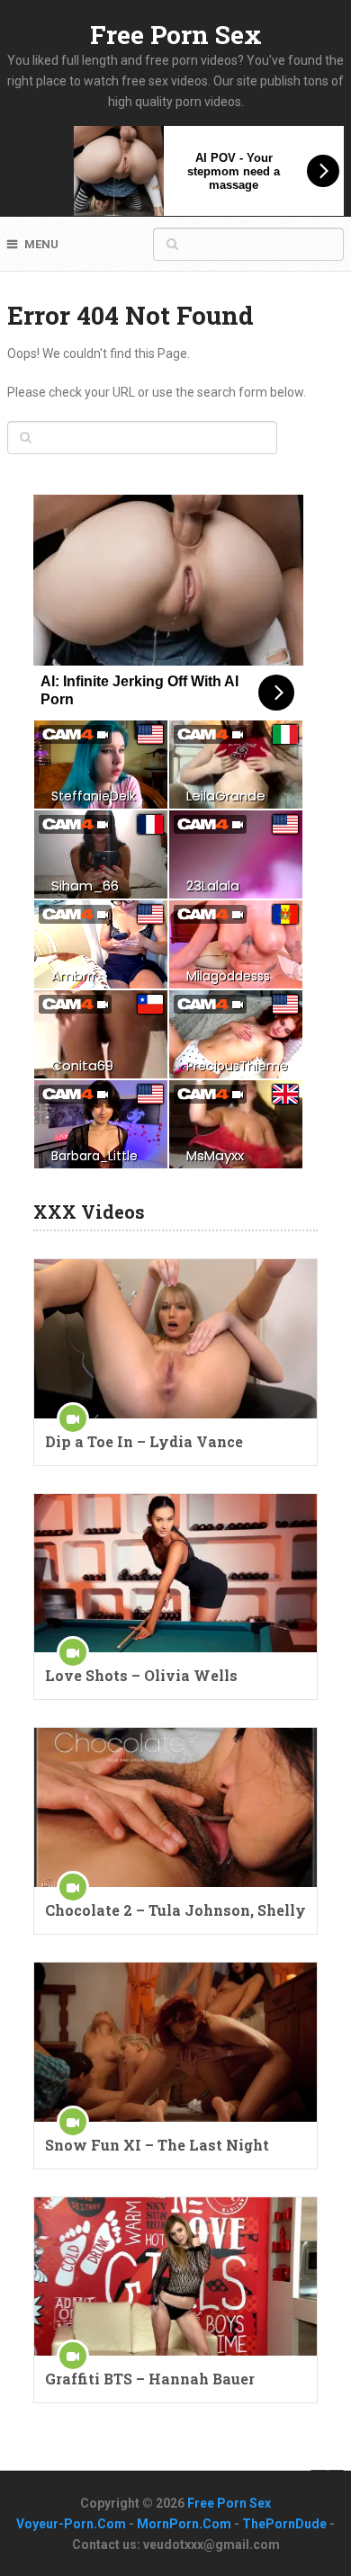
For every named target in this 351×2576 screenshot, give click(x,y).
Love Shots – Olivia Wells (141, 1675)
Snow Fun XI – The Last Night (157, 2145)
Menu (41, 244)
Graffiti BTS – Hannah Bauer (150, 2379)
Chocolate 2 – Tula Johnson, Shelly (175, 1910)
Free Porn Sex (176, 35)
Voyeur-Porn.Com (71, 2524)
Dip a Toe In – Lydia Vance (144, 1441)
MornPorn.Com (184, 2524)
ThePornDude (284, 2524)
